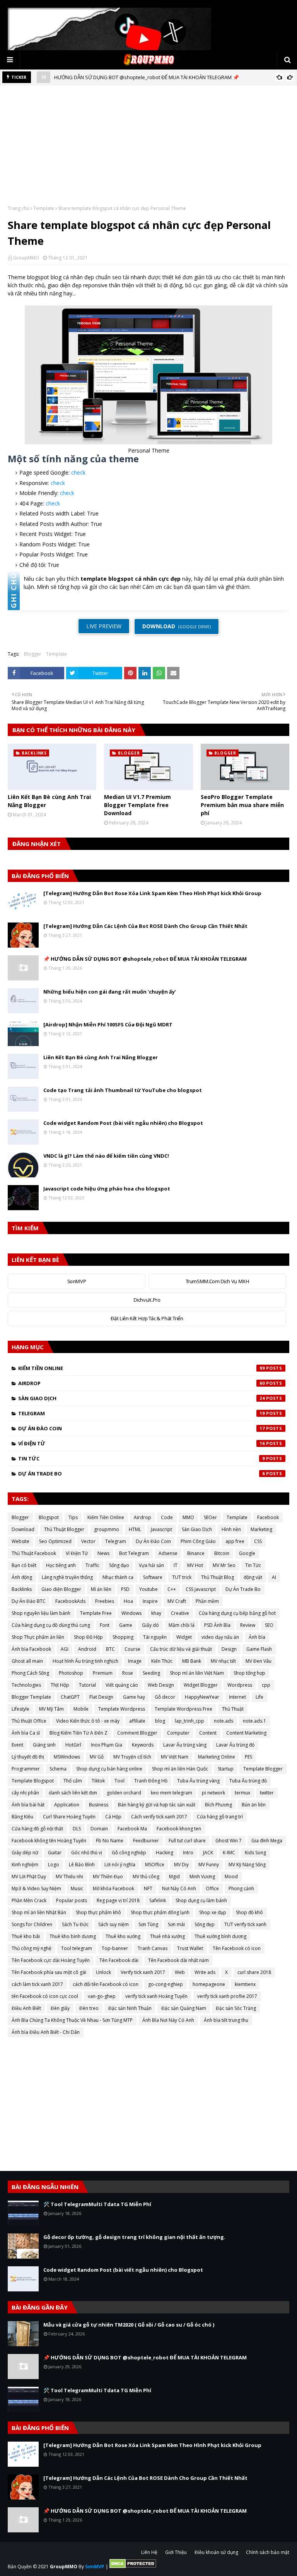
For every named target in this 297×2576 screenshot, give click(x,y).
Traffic (92, 1565)
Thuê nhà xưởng (167, 1936)
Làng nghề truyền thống (67, 1577)
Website (20, 1541)
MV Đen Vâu (259, 1661)
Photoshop (71, 1673)
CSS (258, 1541)
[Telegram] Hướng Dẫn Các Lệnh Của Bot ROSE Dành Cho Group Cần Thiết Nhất (145, 926)
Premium (103, 1673)
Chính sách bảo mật (268, 2552)
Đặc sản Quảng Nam (184, 2008)
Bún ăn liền (254, 1805)
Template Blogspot (33, 1781)
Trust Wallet (190, 1948)
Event (17, 1745)
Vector (88, 1541)
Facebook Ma (132, 1829)
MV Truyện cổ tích (132, 1757)
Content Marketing (246, 1733)
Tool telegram (77, 1948)
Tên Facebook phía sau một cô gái (49, 1972)
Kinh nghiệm (25, 1865)
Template (44, 208)
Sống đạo (119, 1565)
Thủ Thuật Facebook (34, 1553)
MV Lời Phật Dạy (29, 1876)
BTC (110, 1649)
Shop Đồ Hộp (88, 1637)
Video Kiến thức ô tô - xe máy (88, 1721)
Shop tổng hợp (249, 1673)
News (103, 1553)
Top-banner (115, 1948)
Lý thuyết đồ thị (28, 1757)
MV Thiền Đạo (108, 1876)
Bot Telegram (134, 1553)
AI (274, 1577)
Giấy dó (150, 1625)
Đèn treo (89, 2008)
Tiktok (98, 1781)
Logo (54, 1865)
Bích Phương (218, 1805)
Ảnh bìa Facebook (31, 1649)
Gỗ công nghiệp (129, 1853)
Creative (180, 1613)
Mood (231, 1876)
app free (235, 1541)
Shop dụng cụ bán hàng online (109, 1769)
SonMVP (77, 1281)
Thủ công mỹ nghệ (32, 1948)
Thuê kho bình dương (73, 1936)
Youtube (148, 1589)
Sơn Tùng (148, 1924)
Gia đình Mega (267, 1841)
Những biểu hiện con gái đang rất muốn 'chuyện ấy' (110, 992)
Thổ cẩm (73, 1781)
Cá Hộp (113, 1817)
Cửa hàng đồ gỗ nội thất (37, 1829)
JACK (208, 1853)
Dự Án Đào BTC (29, 1601)
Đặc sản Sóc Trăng (236, 2008)
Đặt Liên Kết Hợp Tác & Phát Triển (147, 1318)
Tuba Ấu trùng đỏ (248, 1781)
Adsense (168, 1553)
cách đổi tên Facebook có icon (106, 1984)
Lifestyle (20, 1709)
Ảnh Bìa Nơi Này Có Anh (168, 2020)
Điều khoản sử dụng (216, 2552)
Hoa (128, 1601)
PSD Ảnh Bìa (217, 1625)
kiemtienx (245, 1984)
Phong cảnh (241, 1888)
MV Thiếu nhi (69, 1876)
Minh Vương (202, 1876)
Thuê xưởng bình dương (220, 1936)
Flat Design (101, 1697)
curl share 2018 (254, 1972)
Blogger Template (31, 1697)
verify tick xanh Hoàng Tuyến (156, 1996)
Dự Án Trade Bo (142, 1474)
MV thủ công (146, 1876)
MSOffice (155, 1865)
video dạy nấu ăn (220, 1637)
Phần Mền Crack (29, 1900)
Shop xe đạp (213, 1912)
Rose (128, 1673)
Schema (58, 1769)
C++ (172, 1589)
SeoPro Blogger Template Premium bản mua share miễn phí (242, 805)
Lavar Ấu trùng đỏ (235, 1745)
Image (135, 1661)
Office (212, 1888)
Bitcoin (222, 1553)
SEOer (210, 1517)
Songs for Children (32, 1924)
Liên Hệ (149, 2552)
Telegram (142, 1413)
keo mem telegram (172, 1793)
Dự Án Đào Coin (142, 1428)
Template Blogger (263, 1769)
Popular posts (72, 1900)
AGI (65, 1649)
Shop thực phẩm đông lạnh (160, 1912)
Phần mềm (207, 1601)
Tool (119, 1781)
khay (156, 1613)
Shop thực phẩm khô (98, 1912)
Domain (99, 1829)
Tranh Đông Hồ (151, 1781)
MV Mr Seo (224, 1565)
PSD (125, 1589)
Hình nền (231, 1529)
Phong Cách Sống (30, 1673)
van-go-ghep (102, 1996)
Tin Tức (142, 1458)
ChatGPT (70, 1697)
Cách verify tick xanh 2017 (159, 1817)
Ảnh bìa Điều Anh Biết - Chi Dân (46, 2032)
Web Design (161, 1685)
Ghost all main (27, 1661)
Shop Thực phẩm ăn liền (38, 1637)
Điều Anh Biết (26, 2008)
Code (167, 1517)
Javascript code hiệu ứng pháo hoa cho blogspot (107, 1189)
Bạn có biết (24, 1565)
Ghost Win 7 (229, 1841)
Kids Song (255, 1853)
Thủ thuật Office (29, 1721)
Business (99, 1805)
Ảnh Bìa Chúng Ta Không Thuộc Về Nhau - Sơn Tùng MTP (72, 2020)
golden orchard (124, 1793)
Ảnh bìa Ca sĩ (26, 1733)
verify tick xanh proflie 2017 (227, 1996)
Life (259, 1697)
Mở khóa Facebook (114, 1888)
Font (105, 1625)
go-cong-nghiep (166, 1984)
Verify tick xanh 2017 (143, 1972)
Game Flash (259, 1649)
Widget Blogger (201, 1685)
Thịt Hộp (60, 1685)
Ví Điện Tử (142, 1443)
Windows (131, 1613)
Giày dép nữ (25, 1853)
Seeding (151, 1673)
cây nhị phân (25, 1793)
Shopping (123, 1637)
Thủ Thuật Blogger (64, 1529)
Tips (73, 1517)
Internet (237, 1697)
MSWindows (67, 1757)
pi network (213, 1793)
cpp (266, 1685)
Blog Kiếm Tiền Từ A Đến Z (79, 1733)
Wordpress (240, 1685)
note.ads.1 (254, 1721)
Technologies (26, 1685)
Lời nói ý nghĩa (120, 1865)
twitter (267, 1793)
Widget (184, 1637)
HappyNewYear (202, 1697)
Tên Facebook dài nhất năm (178, 1960)
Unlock (103, 1972)
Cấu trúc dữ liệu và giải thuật (181, 1649)
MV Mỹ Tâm (51, 1709)
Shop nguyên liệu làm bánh (41, 1613)
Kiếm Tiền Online (142, 1368)
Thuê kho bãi (26, 1936)
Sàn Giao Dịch (142, 1398)
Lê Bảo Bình (82, 1865)
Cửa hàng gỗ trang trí (220, 1817)
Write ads (205, 1972)
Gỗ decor (165, 1697)
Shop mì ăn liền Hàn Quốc (180, 1769)
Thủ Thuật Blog (218, 1577)
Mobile (81, 1709)
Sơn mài (176, 1924)
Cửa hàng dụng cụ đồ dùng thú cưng (51, 1625)
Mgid (174, 1876)
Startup (226, 1769)
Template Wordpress (122, 1709)
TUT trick (182, 1577)
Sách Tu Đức (75, 1924)
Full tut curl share (187, 1841)
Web (180, 1972)
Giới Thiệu (176, 2552)
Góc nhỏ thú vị (87, 1853)
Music (77, 1888)
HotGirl (73, 1745)
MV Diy (181, 1865)
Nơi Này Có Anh (179, 1888)
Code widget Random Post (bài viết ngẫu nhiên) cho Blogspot (123, 1123)
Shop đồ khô (249, 1912)
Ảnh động (22, 1577)
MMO (188, 1517)
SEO (269, 1625)
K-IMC (229, 1853)
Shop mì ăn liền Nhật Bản (39, 1912)
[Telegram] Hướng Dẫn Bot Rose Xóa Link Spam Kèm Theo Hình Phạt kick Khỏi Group (152, 893)
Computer (178, 1733)
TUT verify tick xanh (245, 1924)
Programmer (26, 1769)
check (78, 472)
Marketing (261, 1529)
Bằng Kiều (22, 1817)
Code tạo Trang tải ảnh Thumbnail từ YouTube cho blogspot (123, 1090)
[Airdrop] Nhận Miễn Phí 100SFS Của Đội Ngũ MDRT (108, 1024)
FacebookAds (70, 1601)
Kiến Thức (162, 1661)
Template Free (96, 1613)
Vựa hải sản (151, 1565)
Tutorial (87, 1685)
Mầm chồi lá (182, 1625)
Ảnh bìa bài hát (28, 1805)
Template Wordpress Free (183, 1709)
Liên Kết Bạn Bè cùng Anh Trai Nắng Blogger (49, 801)
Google (247, 1553)
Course (132, 1649)
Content (208, 1733)
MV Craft (177, 1601)
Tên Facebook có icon (237, 1948)
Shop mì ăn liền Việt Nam (197, 1673)
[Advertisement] (148, 151)
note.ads (224, 1721)
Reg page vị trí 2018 (118, 1900)
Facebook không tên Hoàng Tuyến (49, 1841)
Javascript (161, 1529)
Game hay (134, 1697)
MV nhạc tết (223, 1661)
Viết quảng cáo (122, 1685)
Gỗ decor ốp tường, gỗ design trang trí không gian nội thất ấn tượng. (134, 2237)
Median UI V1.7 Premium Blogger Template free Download (137, 805)
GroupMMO (26, 258)
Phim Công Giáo (198, 1541)
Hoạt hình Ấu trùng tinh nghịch (85, 1661)
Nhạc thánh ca (118, 1577)
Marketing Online (217, 1757)
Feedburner (146, 1841)
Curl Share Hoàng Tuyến (69, 1817)
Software (153, 1577)
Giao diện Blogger (61, 1589)
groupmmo (107, 1529)
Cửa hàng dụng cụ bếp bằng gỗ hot (237, 1613)
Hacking (165, 1853)
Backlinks (22, 1589)
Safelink (158, 1900)
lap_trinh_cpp (189, 1721)
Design (229, 1649)
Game (126, 1625)
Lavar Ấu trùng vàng (185, 1745)
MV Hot (195, 1565)
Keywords (143, 1745)
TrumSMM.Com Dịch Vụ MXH (218, 1281)
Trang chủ (19, 208)
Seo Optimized (55, 1541)
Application (67, 1805)
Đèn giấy (60, 2008)
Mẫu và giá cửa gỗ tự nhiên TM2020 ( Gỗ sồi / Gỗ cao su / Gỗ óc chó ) (129, 2325)
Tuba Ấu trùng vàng (198, 1781)
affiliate (137, 1721)
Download (23, 1529)
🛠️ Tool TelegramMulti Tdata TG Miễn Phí (97, 2204)
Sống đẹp (205, 1924)
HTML (135, 1529)
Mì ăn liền (101, 1589)
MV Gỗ (97, 1757)
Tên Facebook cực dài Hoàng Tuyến (51, 1960)
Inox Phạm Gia (107, 1745)
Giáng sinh (44, 1745)
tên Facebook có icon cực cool (45, 1996)
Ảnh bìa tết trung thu (226, 2020)
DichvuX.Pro (147, 1300)
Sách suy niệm (114, 1924)
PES (248, 1757)
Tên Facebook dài (119, 1960)
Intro (188, 1853)
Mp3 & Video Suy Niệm (36, 1888)
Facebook (268, 1517)
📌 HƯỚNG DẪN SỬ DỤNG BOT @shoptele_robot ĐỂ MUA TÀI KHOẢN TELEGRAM (147, 77)
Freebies (105, 1601)
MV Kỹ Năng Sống (247, 1865)
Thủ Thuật (233, 1709)
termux (242, 1793)
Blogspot (49, 1517)
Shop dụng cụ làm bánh (201, 1900)
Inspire (150, 1601)
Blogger (33, 654)
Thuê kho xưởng (123, 1936)
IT (176, 1565)
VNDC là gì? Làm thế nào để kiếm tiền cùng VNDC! (106, 1156)
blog (160, 1721)
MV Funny (209, 1865)
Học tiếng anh (61, 1565)
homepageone (209, 1984)
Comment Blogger (137, 1733)
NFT (148, 1888)
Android (87, 1649)
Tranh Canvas (153, 1948)
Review (248, 1625)
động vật (253, 1577)
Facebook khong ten (179, 1829)
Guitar (55, 1853)
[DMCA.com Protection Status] (133, 2567)
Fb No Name (110, 1841)
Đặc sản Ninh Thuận (130, 2008)
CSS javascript (201, 1589)
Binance (196, 1553)
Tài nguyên (155, 1637)
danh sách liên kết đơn (73, 1793)
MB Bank (192, 1661)
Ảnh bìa (257, 1637)
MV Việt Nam (175, 1757)
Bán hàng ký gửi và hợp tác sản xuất (157, 1805)
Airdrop (142, 1383)
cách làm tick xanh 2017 (37, 1984)
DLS (77, 1829)
